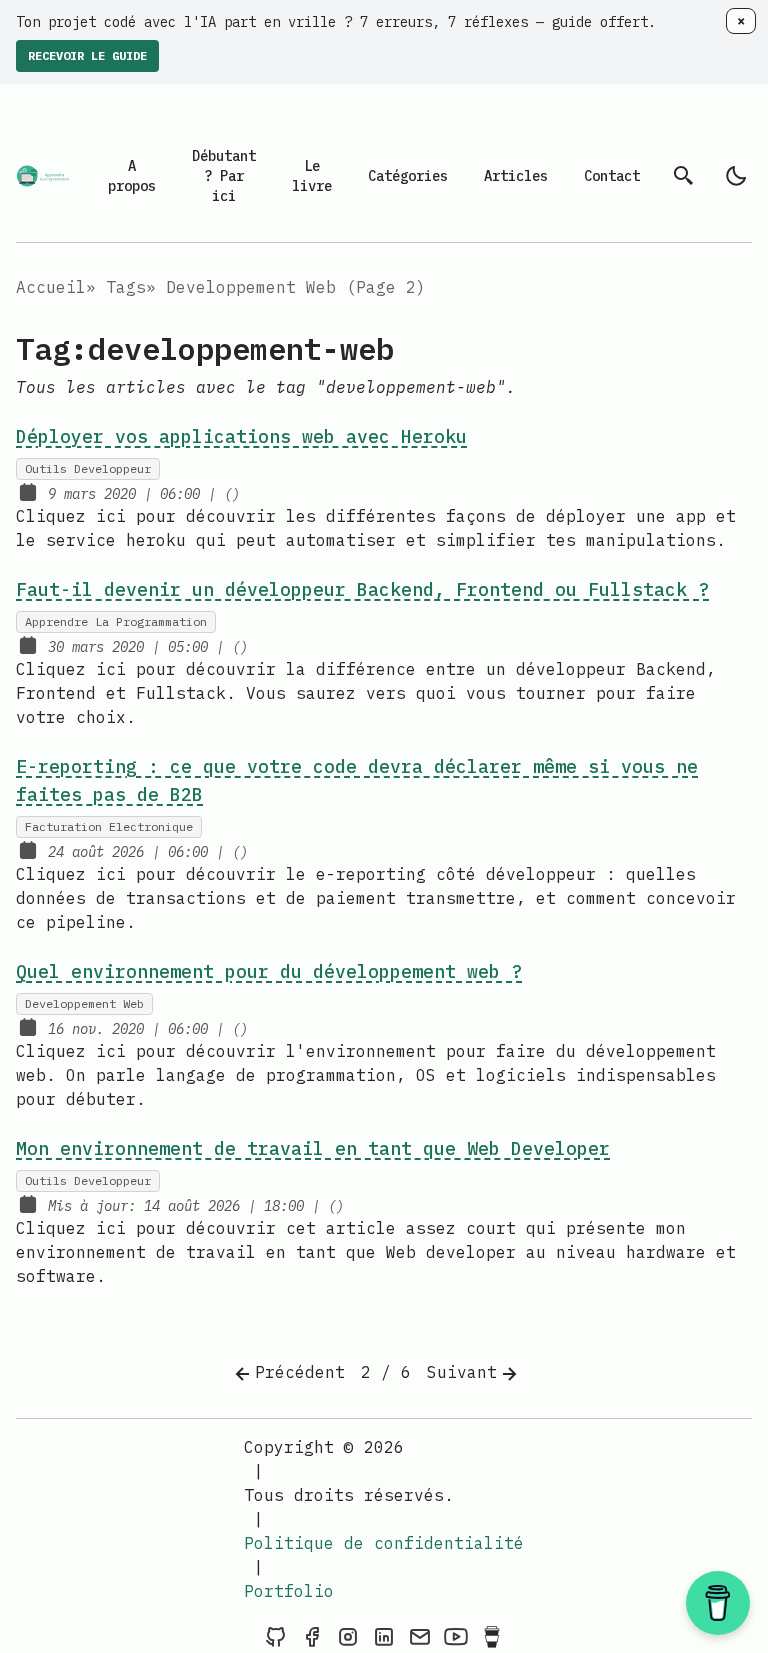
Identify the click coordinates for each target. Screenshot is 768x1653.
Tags (126, 287)
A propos (132, 176)
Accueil (51, 287)
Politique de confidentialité (384, 1543)
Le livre (312, 176)
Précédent (300, 1372)
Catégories (408, 176)
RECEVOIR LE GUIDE (87, 55)
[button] (718, 1603)
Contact (612, 176)
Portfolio (289, 1591)
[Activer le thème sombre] (736, 176)
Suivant (462, 1372)
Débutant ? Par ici (224, 176)
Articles (516, 176)
